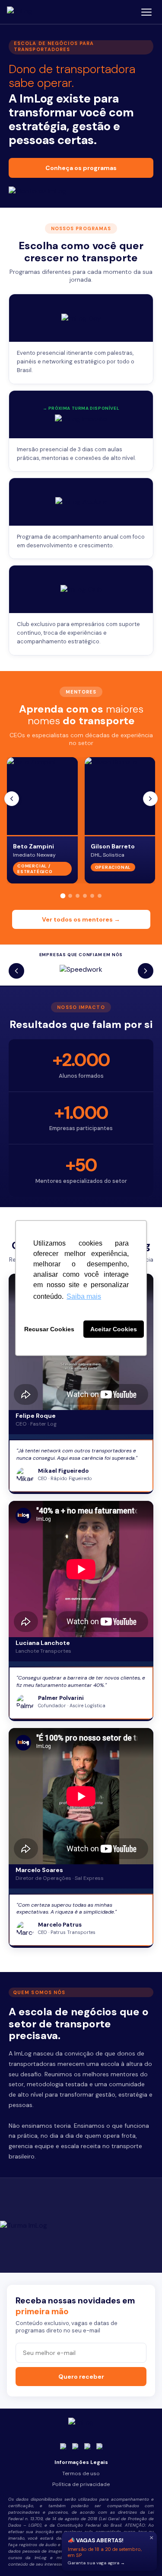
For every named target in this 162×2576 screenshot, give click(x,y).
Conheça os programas (81, 168)
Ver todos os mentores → (81, 919)
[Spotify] (99, 2446)
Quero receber (81, 2377)
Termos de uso (81, 2473)
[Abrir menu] (146, 12)
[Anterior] (12, 799)
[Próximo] (150, 799)
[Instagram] (63, 2446)
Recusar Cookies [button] (49, 1329)
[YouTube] (87, 2446)
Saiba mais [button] (84, 1296)
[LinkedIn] (75, 2446)
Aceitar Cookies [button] (114, 1329)
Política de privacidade (81, 2484)
